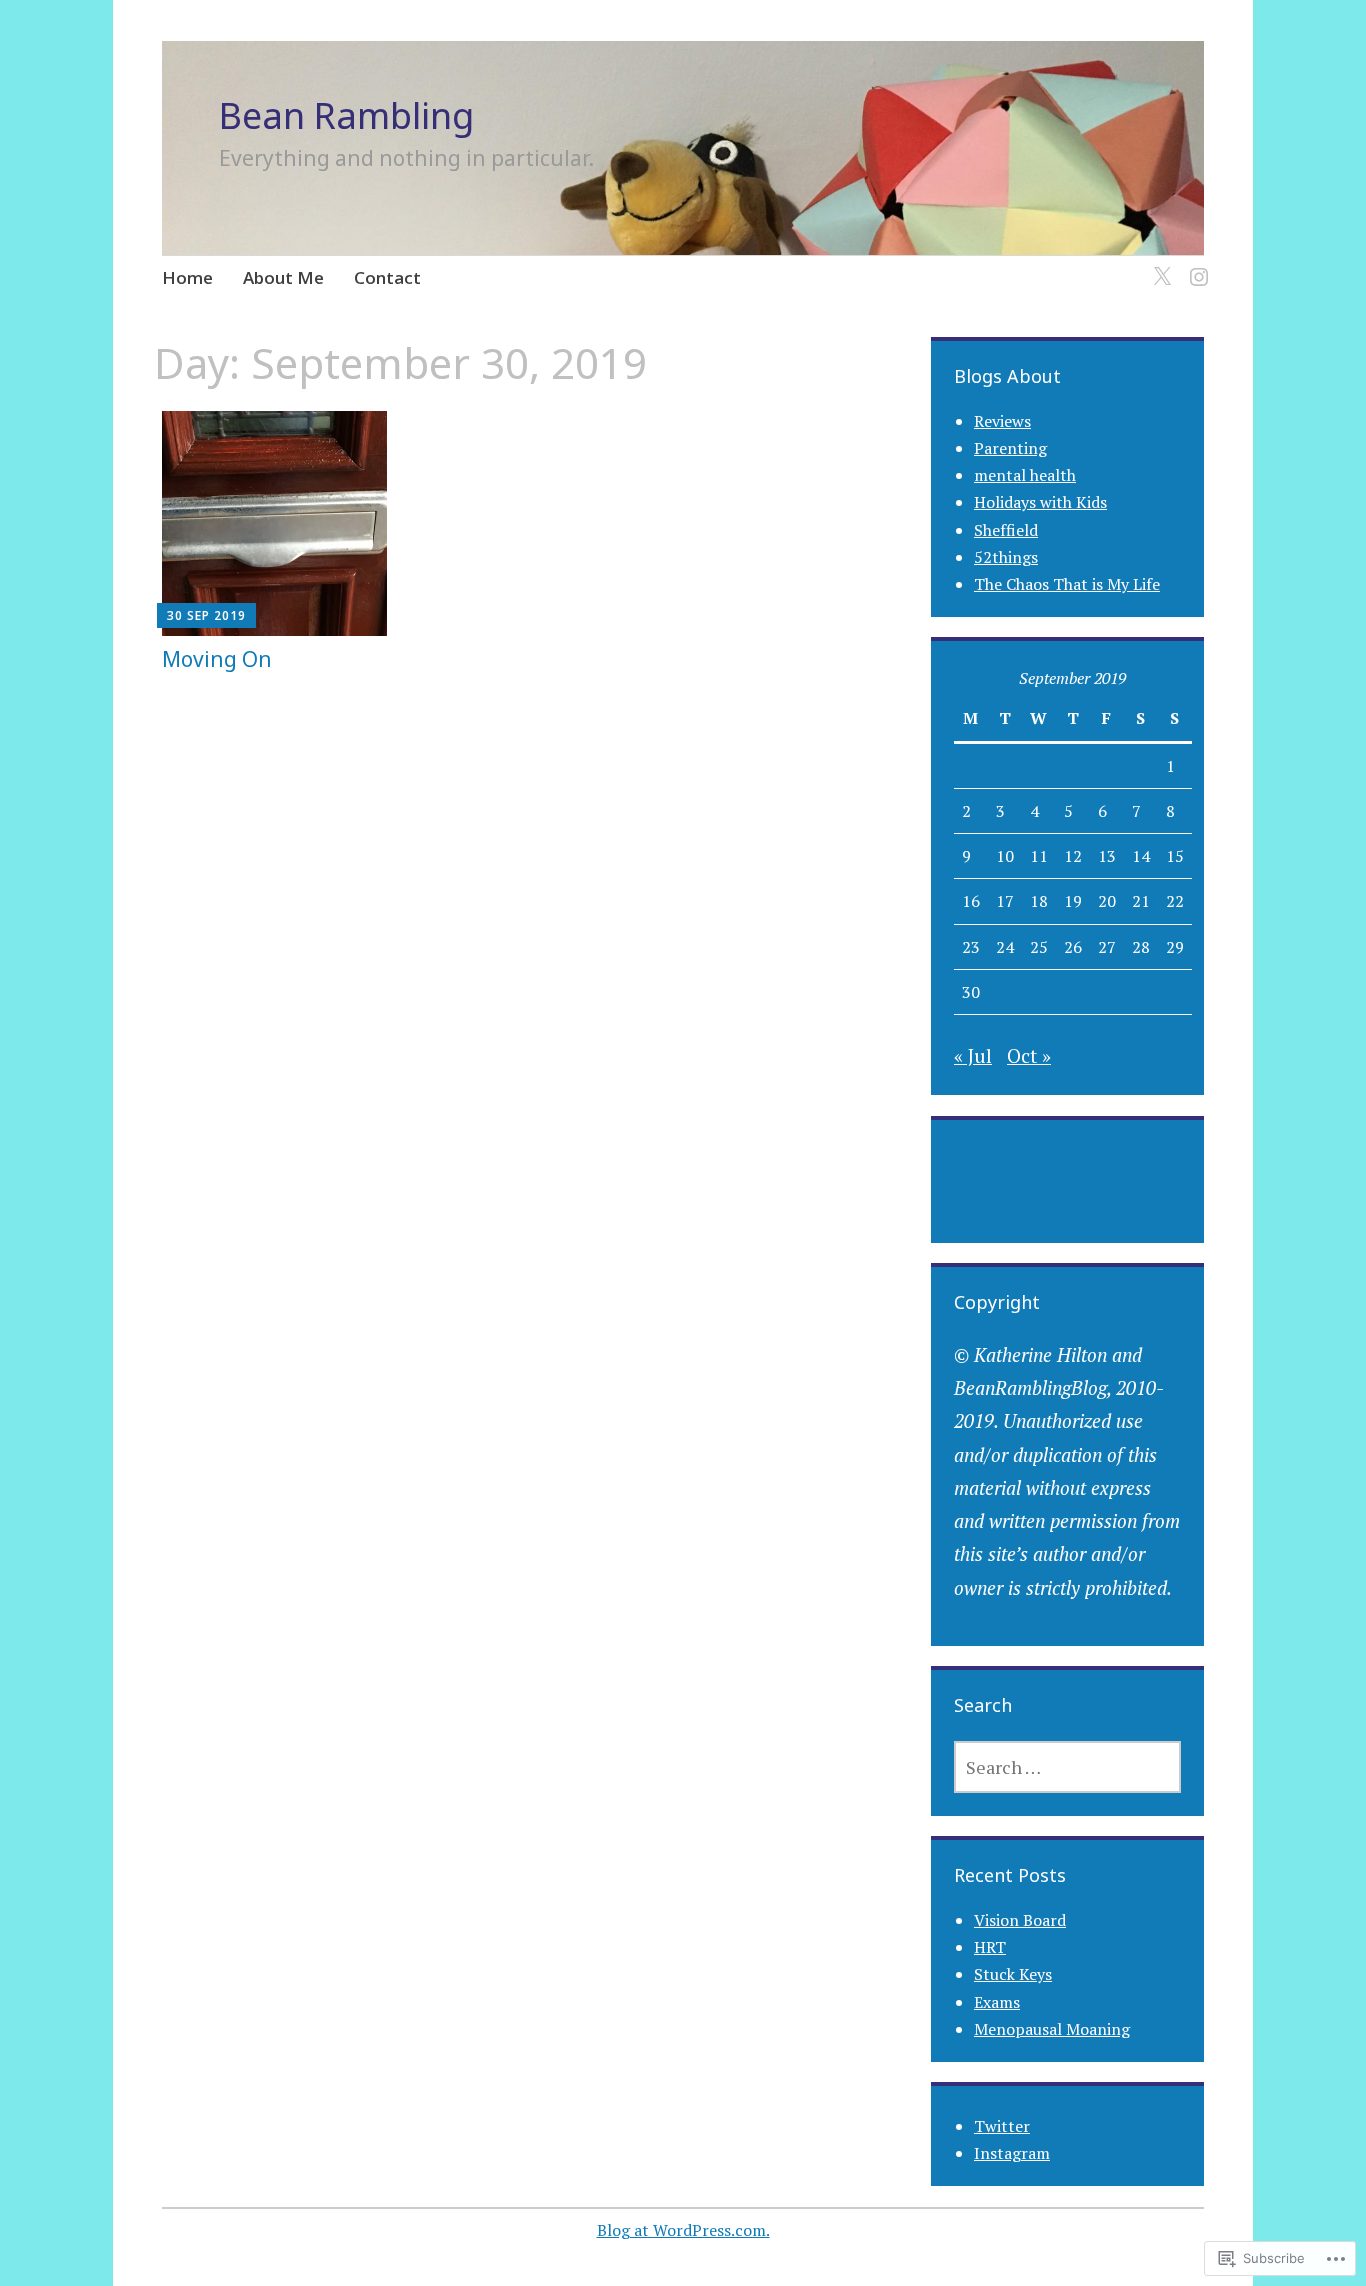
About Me (283, 277)
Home (187, 277)
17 (1005, 901)
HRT (990, 1947)
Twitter (1002, 2126)
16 (971, 901)
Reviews (1002, 421)
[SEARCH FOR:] (1067, 1767)
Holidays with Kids (1040, 502)
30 (971, 992)
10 (1005, 856)
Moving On (217, 659)
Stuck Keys (1013, 1974)
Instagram (1012, 2153)
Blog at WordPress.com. (683, 2230)
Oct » (1029, 1055)
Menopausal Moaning (1052, 2029)
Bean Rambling (346, 115)
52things (1006, 557)
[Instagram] (1195, 265)
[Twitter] (1158, 265)
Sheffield (1006, 530)
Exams (997, 2002)
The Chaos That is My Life (1067, 584)
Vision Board (1020, 1920)
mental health (1025, 475)
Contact (387, 277)
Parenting (1010, 448)
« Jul (973, 1055)
